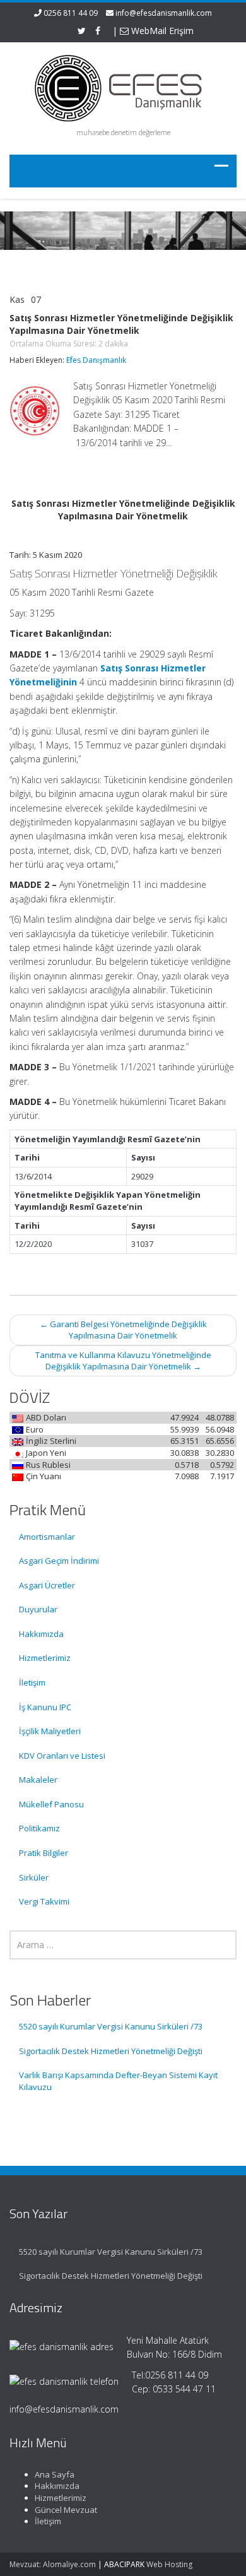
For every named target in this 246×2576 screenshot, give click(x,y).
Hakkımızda (41, 1634)
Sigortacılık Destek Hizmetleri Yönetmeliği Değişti (111, 2051)
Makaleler (38, 1780)
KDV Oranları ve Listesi (62, 1756)
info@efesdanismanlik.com (164, 13)
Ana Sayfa (55, 2474)
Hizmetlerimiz (45, 1658)
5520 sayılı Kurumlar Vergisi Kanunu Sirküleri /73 (111, 2026)
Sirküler (34, 1877)
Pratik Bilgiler (44, 1853)
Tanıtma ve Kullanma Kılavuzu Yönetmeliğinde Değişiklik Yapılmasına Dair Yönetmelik (123, 1361)
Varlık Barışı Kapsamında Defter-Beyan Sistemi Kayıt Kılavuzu (118, 2081)
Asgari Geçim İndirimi (59, 1561)
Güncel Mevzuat (66, 2510)
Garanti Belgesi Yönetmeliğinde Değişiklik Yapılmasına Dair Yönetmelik (123, 1330)
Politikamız (39, 1828)
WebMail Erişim (161, 31)
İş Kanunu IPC (45, 1707)
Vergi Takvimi (44, 1901)
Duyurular (38, 1609)
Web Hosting (169, 2564)
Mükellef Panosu (51, 1804)
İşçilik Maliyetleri (50, 1731)
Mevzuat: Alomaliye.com (53, 2564)
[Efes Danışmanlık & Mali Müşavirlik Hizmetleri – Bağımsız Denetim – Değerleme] (123, 86)
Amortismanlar (47, 1537)
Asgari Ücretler (47, 1585)
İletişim (32, 1682)
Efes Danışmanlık (96, 360)
